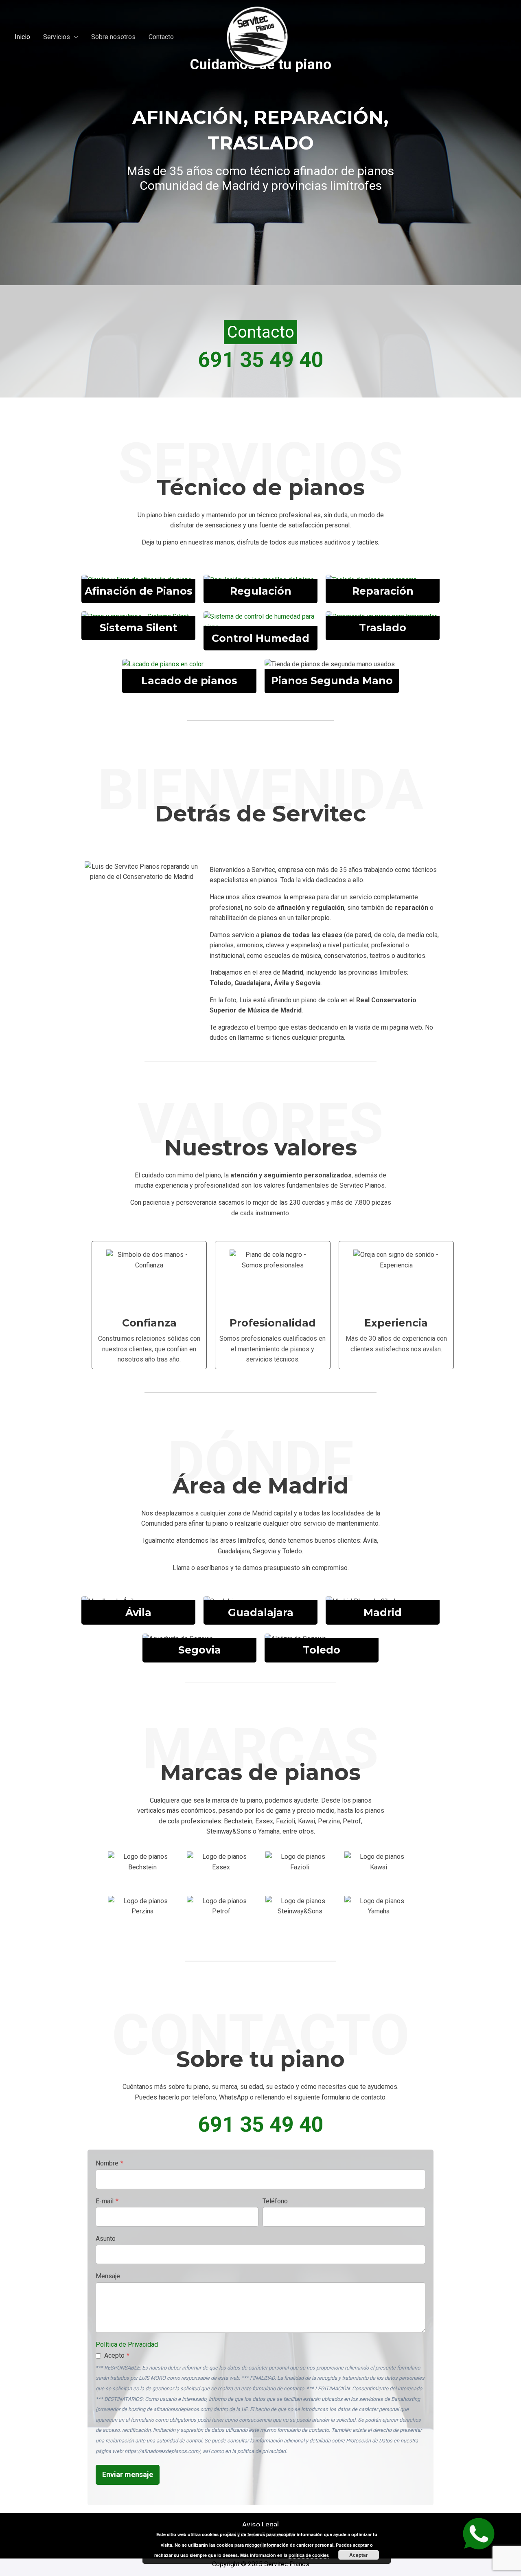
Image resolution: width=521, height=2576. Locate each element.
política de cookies (309, 2555)
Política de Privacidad (127, 2344)
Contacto (161, 37)
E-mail (107, 2201)
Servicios (57, 37)
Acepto (117, 2355)
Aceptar (359, 2555)
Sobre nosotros (113, 37)
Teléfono (275, 2201)
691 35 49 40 (261, 360)
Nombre (109, 2163)
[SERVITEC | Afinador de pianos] (257, 36)
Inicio (22, 37)
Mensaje (108, 2276)
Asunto (106, 2239)
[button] (260, 332)
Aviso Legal (260, 2524)
